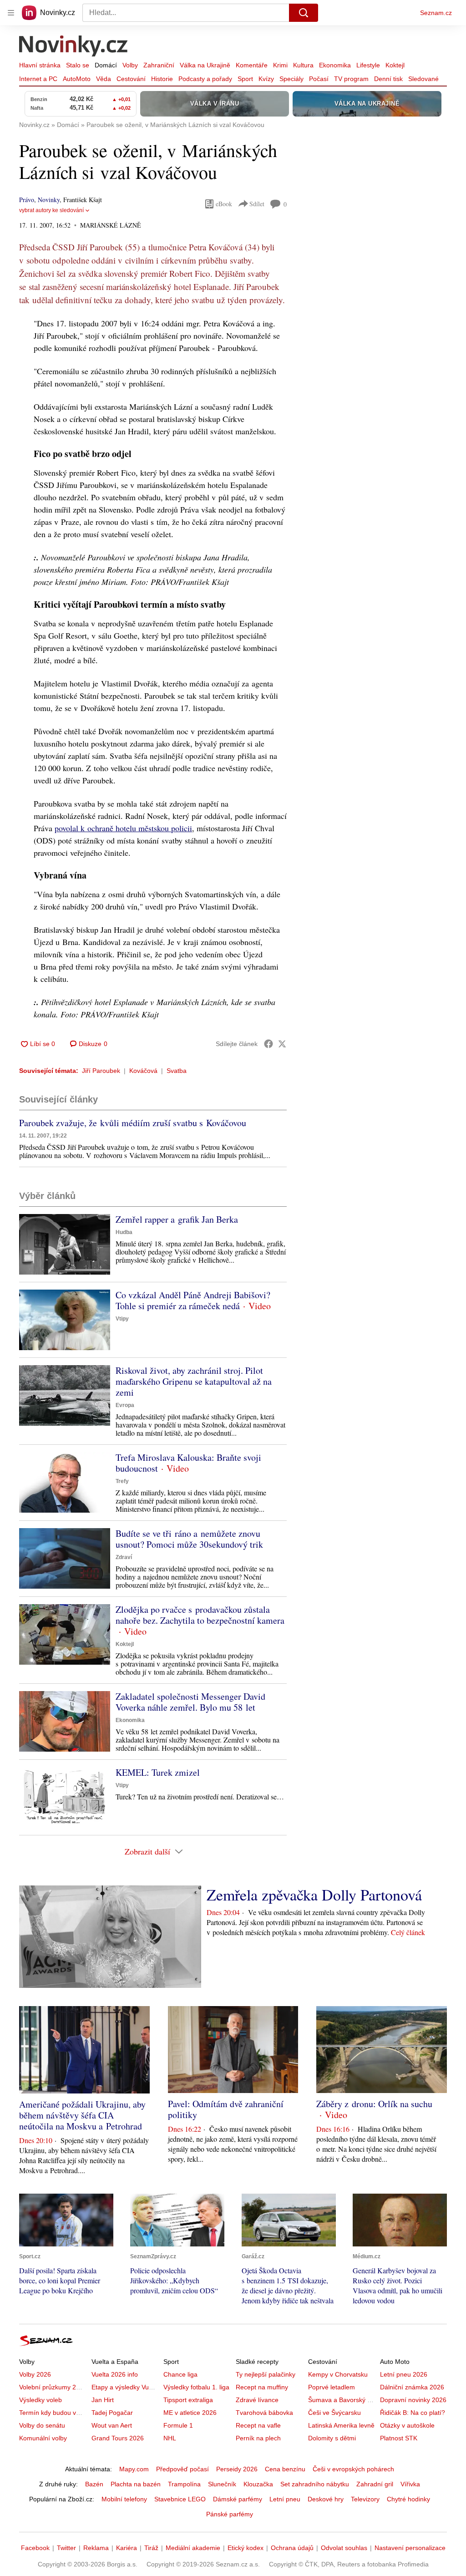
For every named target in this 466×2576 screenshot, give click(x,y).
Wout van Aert (112, 2425)
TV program (351, 79)
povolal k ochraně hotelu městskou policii (123, 828)
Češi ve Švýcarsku (334, 2413)
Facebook (35, 2548)
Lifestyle (368, 65)
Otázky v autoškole (407, 2425)
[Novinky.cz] (74, 47)
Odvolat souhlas (344, 2548)
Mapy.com (134, 2469)
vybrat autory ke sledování (51, 210)
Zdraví (124, 1557)
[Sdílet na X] (282, 1044)
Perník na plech (258, 2438)
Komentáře (252, 65)
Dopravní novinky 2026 (413, 2400)
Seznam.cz (436, 13)
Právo (27, 200)
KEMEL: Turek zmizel (158, 1772)
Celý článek (408, 1932)
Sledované (423, 79)
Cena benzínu (285, 2469)
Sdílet (257, 204)
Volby (130, 65)
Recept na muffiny (262, 2387)
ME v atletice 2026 (190, 2413)
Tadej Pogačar (112, 2413)
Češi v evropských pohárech (353, 2469)
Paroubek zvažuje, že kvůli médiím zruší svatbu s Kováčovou (133, 1123)
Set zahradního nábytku (315, 2484)
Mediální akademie (193, 2548)
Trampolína (184, 2484)
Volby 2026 (35, 2374)
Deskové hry (326, 2499)
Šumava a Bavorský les (342, 2400)
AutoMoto (77, 79)
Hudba (124, 1232)
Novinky (49, 200)
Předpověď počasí (182, 2469)
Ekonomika (335, 65)
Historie (162, 79)
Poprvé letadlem (332, 2387)
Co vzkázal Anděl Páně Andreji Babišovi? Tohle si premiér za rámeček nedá (193, 1300)
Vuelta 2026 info (115, 2374)
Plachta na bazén (136, 2484)
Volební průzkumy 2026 (53, 2387)
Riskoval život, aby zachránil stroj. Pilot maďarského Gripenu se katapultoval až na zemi (194, 1381)
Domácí (106, 65)
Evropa (125, 1405)
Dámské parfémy (238, 2499)
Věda (104, 79)
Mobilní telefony (124, 2499)
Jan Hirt (103, 2400)
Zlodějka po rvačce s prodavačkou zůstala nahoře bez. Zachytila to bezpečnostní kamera (200, 1615)
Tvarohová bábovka (264, 2413)
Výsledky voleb (41, 2400)
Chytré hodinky (408, 2499)
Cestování (131, 79)
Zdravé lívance (257, 2400)
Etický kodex (246, 2548)
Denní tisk (388, 79)
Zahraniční (159, 65)
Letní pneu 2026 (404, 2374)
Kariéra (127, 2548)
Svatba (177, 1071)
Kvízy (266, 79)
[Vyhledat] (304, 13)
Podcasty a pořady (205, 79)
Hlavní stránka (40, 65)
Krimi (280, 65)
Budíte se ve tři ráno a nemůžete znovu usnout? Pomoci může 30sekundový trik (189, 1539)
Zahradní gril (375, 2484)
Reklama (96, 2548)
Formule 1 (178, 2425)
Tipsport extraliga (188, 2400)
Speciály (291, 79)
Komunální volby (43, 2438)
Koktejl (395, 65)
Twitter (66, 2548)
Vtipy (122, 1319)
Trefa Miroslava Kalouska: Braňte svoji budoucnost (188, 1463)
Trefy (122, 1481)
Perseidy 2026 (237, 2469)
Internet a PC (38, 79)
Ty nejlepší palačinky (266, 2374)
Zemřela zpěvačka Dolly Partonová (314, 1895)
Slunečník (222, 2484)
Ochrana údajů (292, 2548)
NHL (170, 2438)
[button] (65, 1244)
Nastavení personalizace (410, 2548)
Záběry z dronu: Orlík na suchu (374, 2104)
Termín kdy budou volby (53, 2413)
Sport (245, 79)
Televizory (365, 2499)
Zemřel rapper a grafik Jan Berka (177, 1219)
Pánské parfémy (230, 2514)
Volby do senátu (42, 2425)
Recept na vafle (258, 2425)
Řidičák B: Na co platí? (413, 2413)
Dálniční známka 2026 (412, 2387)
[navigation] (11, 13)
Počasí (319, 79)
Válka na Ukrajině (205, 65)
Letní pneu (285, 2499)
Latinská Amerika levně (341, 2425)
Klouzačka (258, 2484)
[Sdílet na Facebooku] (268, 1044)
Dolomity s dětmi (332, 2438)
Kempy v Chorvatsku (338, 2374)
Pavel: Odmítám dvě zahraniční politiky (226, 2109)
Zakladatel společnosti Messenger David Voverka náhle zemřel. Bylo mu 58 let (190, 1702)
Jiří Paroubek (101, 1071)
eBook (224, 204)
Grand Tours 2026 (118, 2438)
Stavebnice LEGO (180, 2499)
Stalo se (78, 65)
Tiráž (151, 2548)
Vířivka (410, 2484)
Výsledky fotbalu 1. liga (196, 2387)
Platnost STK (399, 2438)
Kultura (303, 65)
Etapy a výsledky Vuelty (125, 2387)
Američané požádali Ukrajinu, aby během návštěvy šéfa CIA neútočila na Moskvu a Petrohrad (82, 2115)
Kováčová (143, 1071)
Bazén (94, 2484)
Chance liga (180, 2374)
